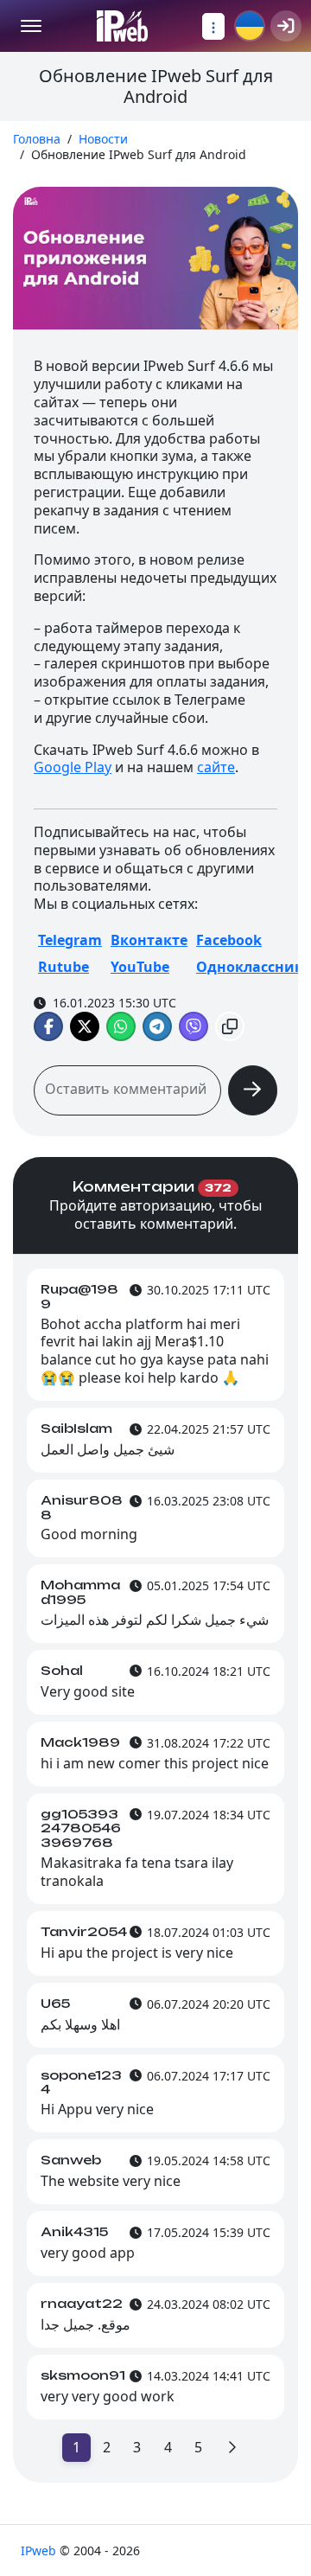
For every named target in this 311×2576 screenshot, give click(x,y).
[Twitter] (85, 1026)
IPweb (40, 2550)
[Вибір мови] (250, 26)
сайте (216, 767)
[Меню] (31, 26)
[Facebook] (48, 1026)
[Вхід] (286, 26)
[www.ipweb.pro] (122, 26)
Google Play (73, 767)
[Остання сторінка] (232, 2448)
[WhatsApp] (121, 1026)
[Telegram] (157, 1026)
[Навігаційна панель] (213, 26)
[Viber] (194, 1026)
